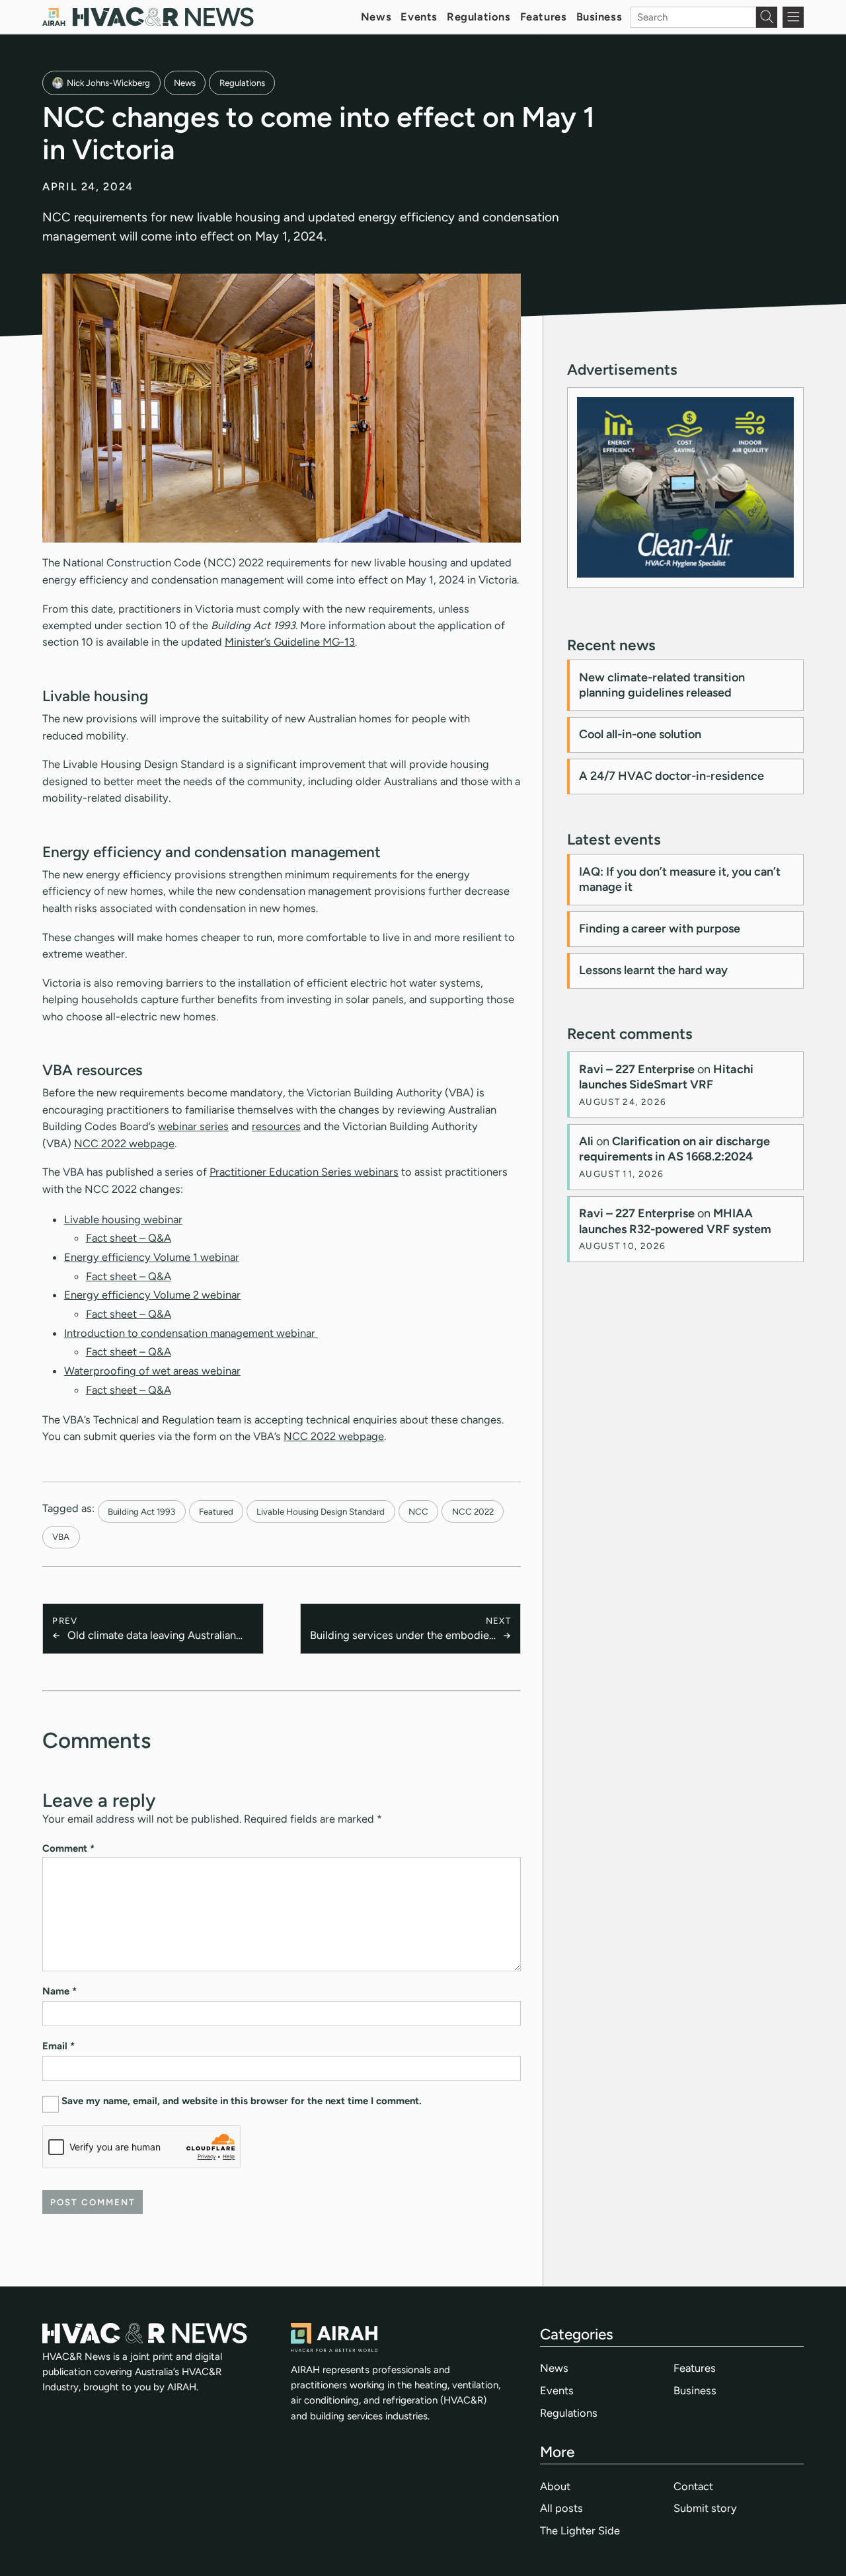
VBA (61, 1536)
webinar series (193, 1126)
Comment (68, 1848)
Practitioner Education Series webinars (304, 1172)
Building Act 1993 (141, 1511)
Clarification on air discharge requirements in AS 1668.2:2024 (674, 1149)
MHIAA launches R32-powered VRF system (675, 1221)
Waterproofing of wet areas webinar (152, 1371)
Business (599, 17)
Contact (693, 2486)
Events (419, 17)
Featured (216, 1511)
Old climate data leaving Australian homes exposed (152, 1636)
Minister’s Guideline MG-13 (290, 642)
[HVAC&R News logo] (148, 17)
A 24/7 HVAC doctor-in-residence (672, 776)
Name (59, 1991)
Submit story (705, 2508)
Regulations (479, 17)
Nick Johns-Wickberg (108, 83)
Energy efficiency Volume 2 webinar (152, 1295)
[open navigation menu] (793, 17)
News (376, 17)
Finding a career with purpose (660, 928)
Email (58, 2046)
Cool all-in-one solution (640, 734)
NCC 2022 (473, 1511)
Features (544, 17)
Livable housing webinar (123, 1219)
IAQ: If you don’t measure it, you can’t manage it (680, 879)
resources (276, 1126)
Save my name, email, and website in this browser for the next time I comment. (242, 2101)
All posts (561, 2508)
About (555, 2486)
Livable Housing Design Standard (321, 1511)
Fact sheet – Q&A (129, 1238)
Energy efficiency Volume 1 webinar (152, 1257)
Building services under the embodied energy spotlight (403, 1636)
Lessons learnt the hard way (653, 970)
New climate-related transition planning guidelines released (662, 685)
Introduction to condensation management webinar (191, 1333)
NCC (418, 1511)
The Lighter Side (580, 2530)
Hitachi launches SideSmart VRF (666, 1077)
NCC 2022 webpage (124, 1143)
